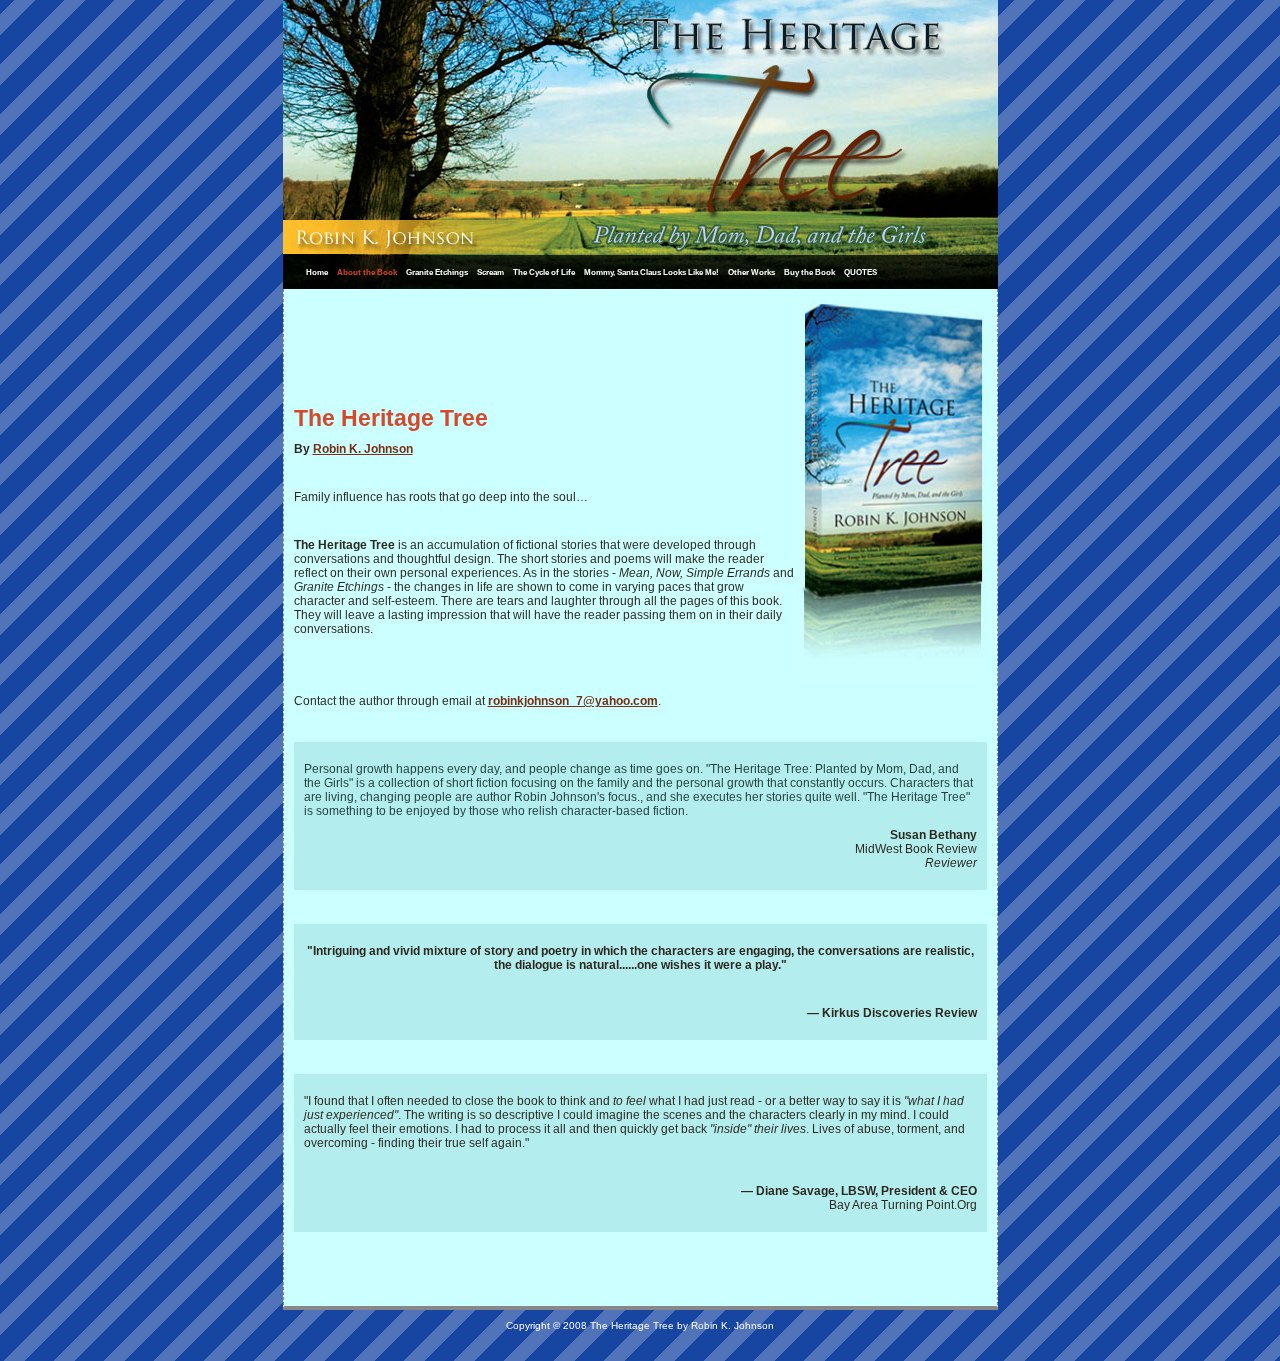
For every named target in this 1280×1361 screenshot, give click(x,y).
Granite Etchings (437, 272)
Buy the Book (809, 272)
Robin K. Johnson (363, 449)
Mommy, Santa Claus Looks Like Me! (651, 272)
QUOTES (860, 272)
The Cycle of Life (544, 272)
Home (317, 272)
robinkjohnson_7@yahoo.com (573, 701)
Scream (490, 272)
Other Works (751, 272)
